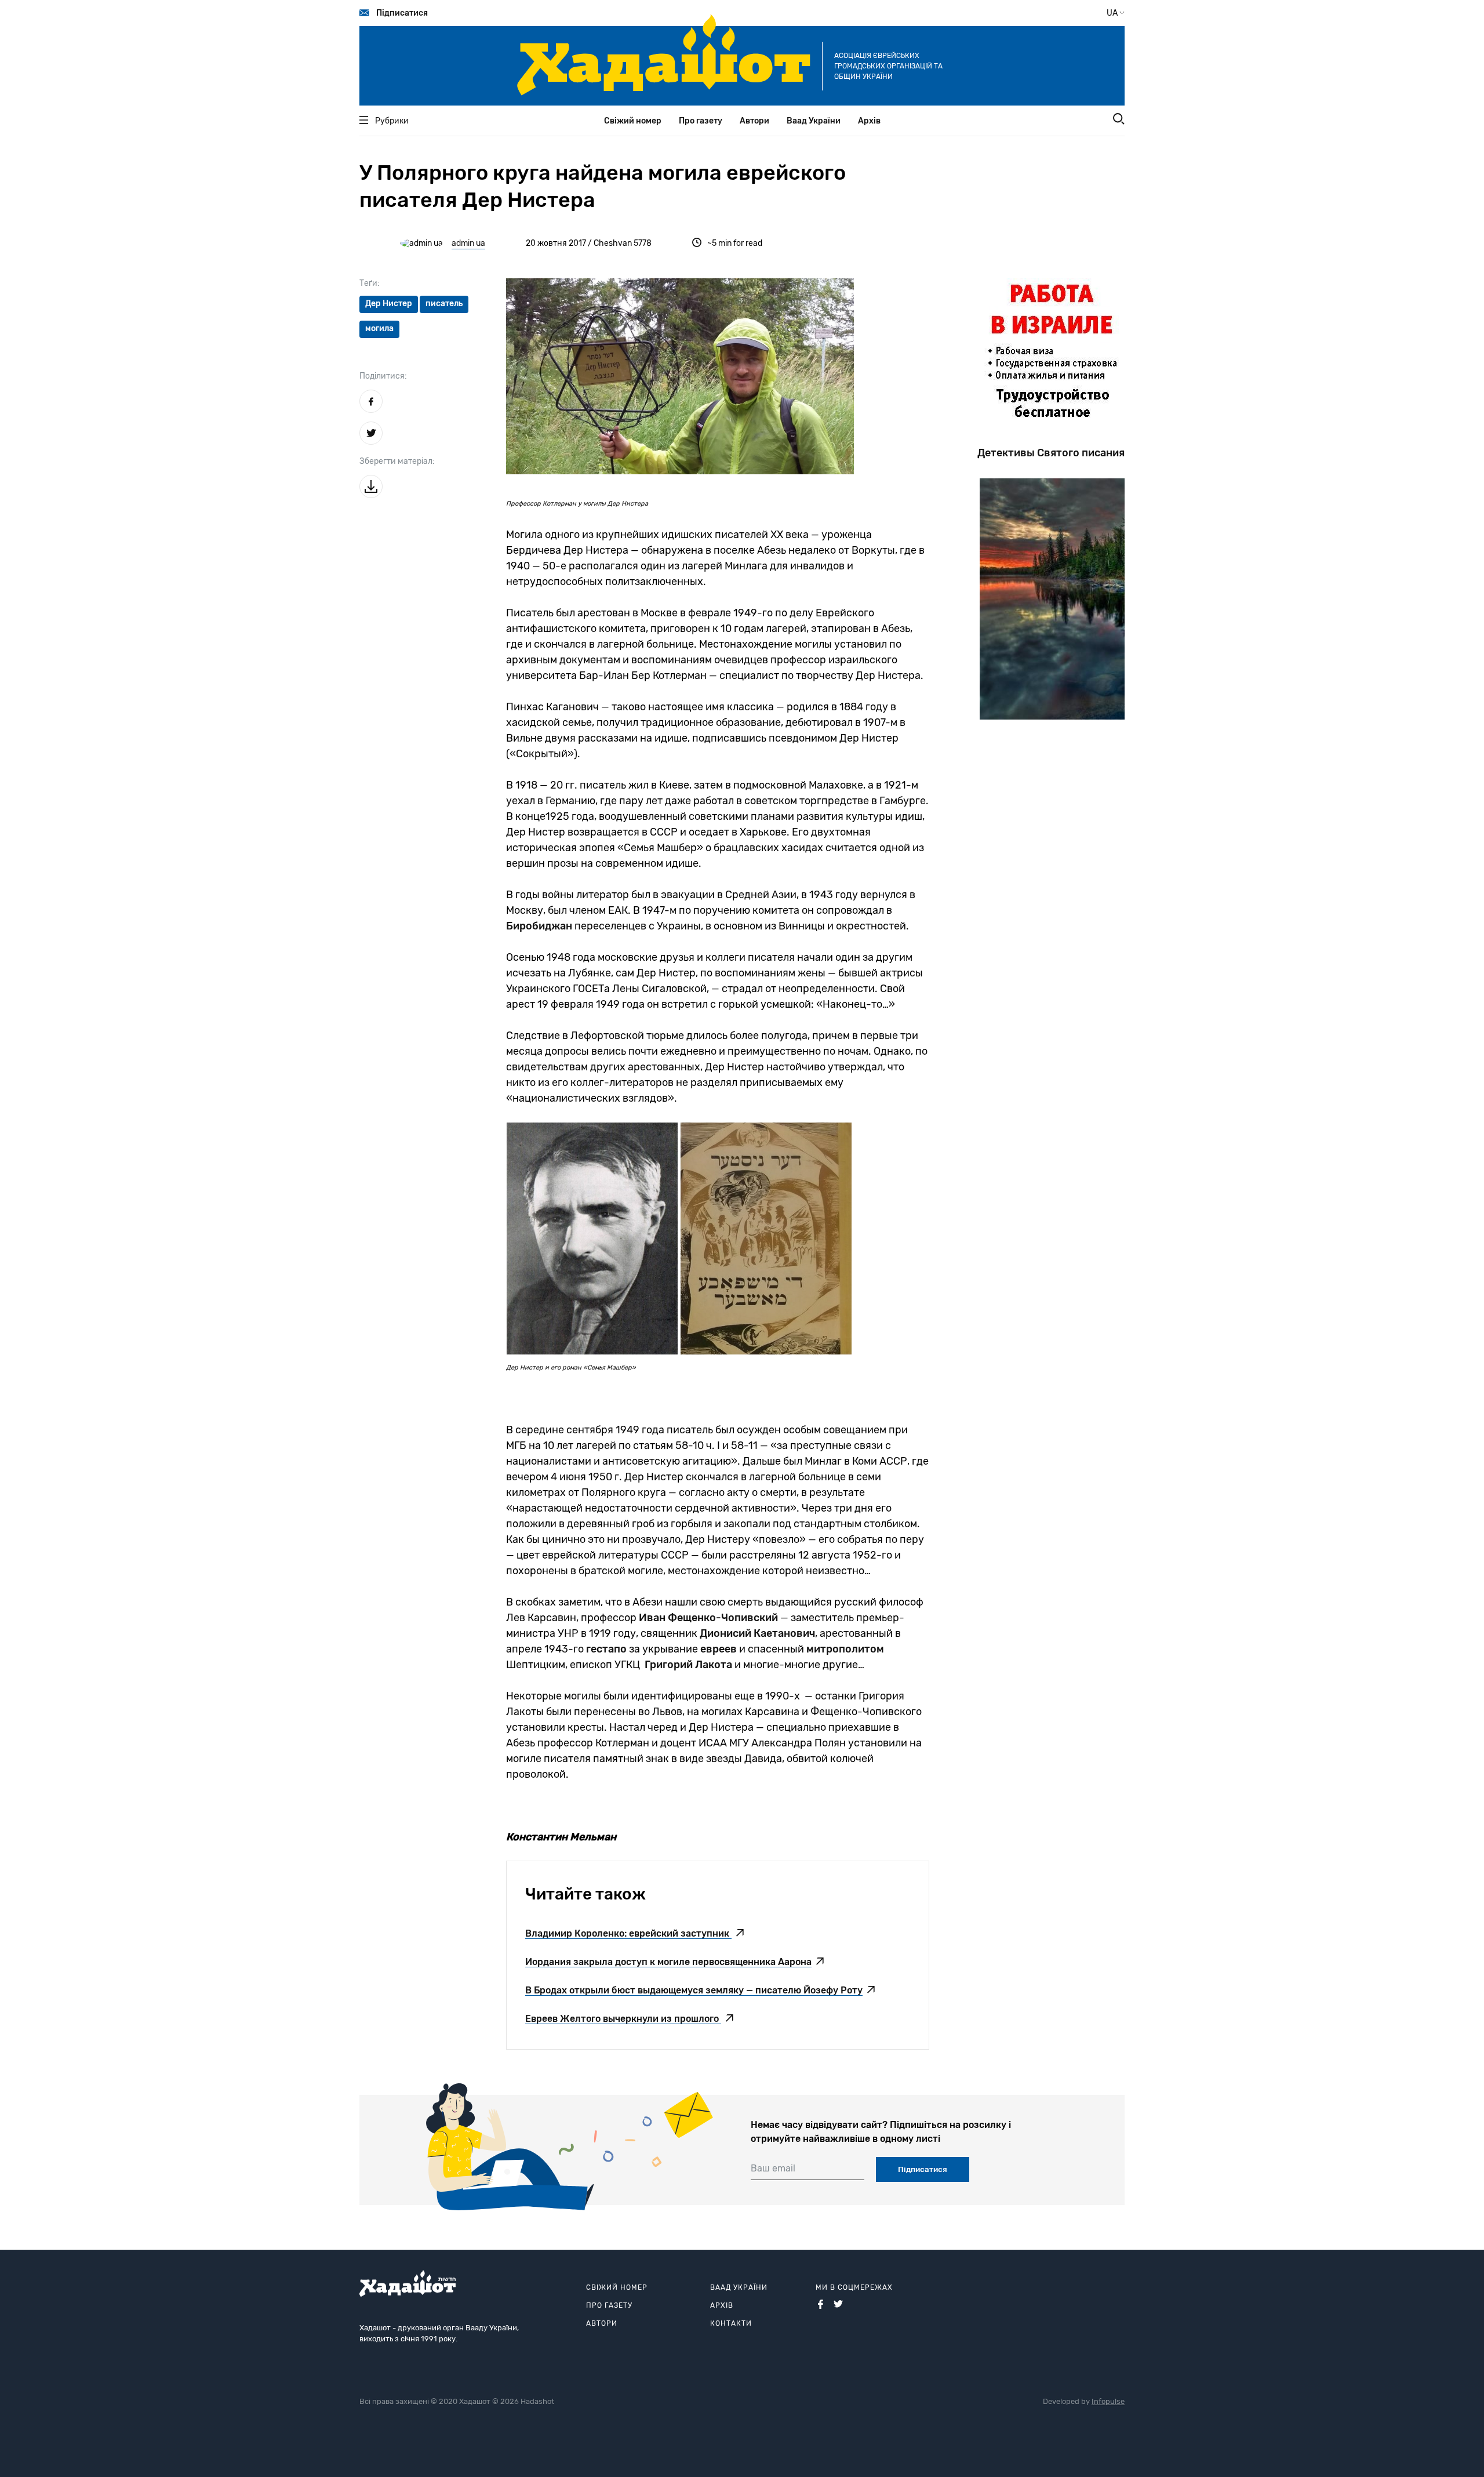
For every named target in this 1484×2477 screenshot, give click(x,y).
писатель (444, 304)
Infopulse (1108, 2401)
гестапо (606, 1649)
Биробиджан (539, 926)
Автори (754, 121)
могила (379, 328)
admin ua (468, 243)
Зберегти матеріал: (397, 461)
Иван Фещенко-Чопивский (708, 1618)
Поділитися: (383, 376)
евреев (719, 1649)
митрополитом (845, 1649)
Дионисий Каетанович (757, 1633)
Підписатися (402, 13)
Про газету (701, 121)
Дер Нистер (389, 304)
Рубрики (392, 121)
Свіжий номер (633, 121)
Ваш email (773, 2168)
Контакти (731, 2323)
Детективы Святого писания (1051, 453)
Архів (869, 121)
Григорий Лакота (688, 1665)
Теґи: (370, 283)
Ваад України (814, 121)
